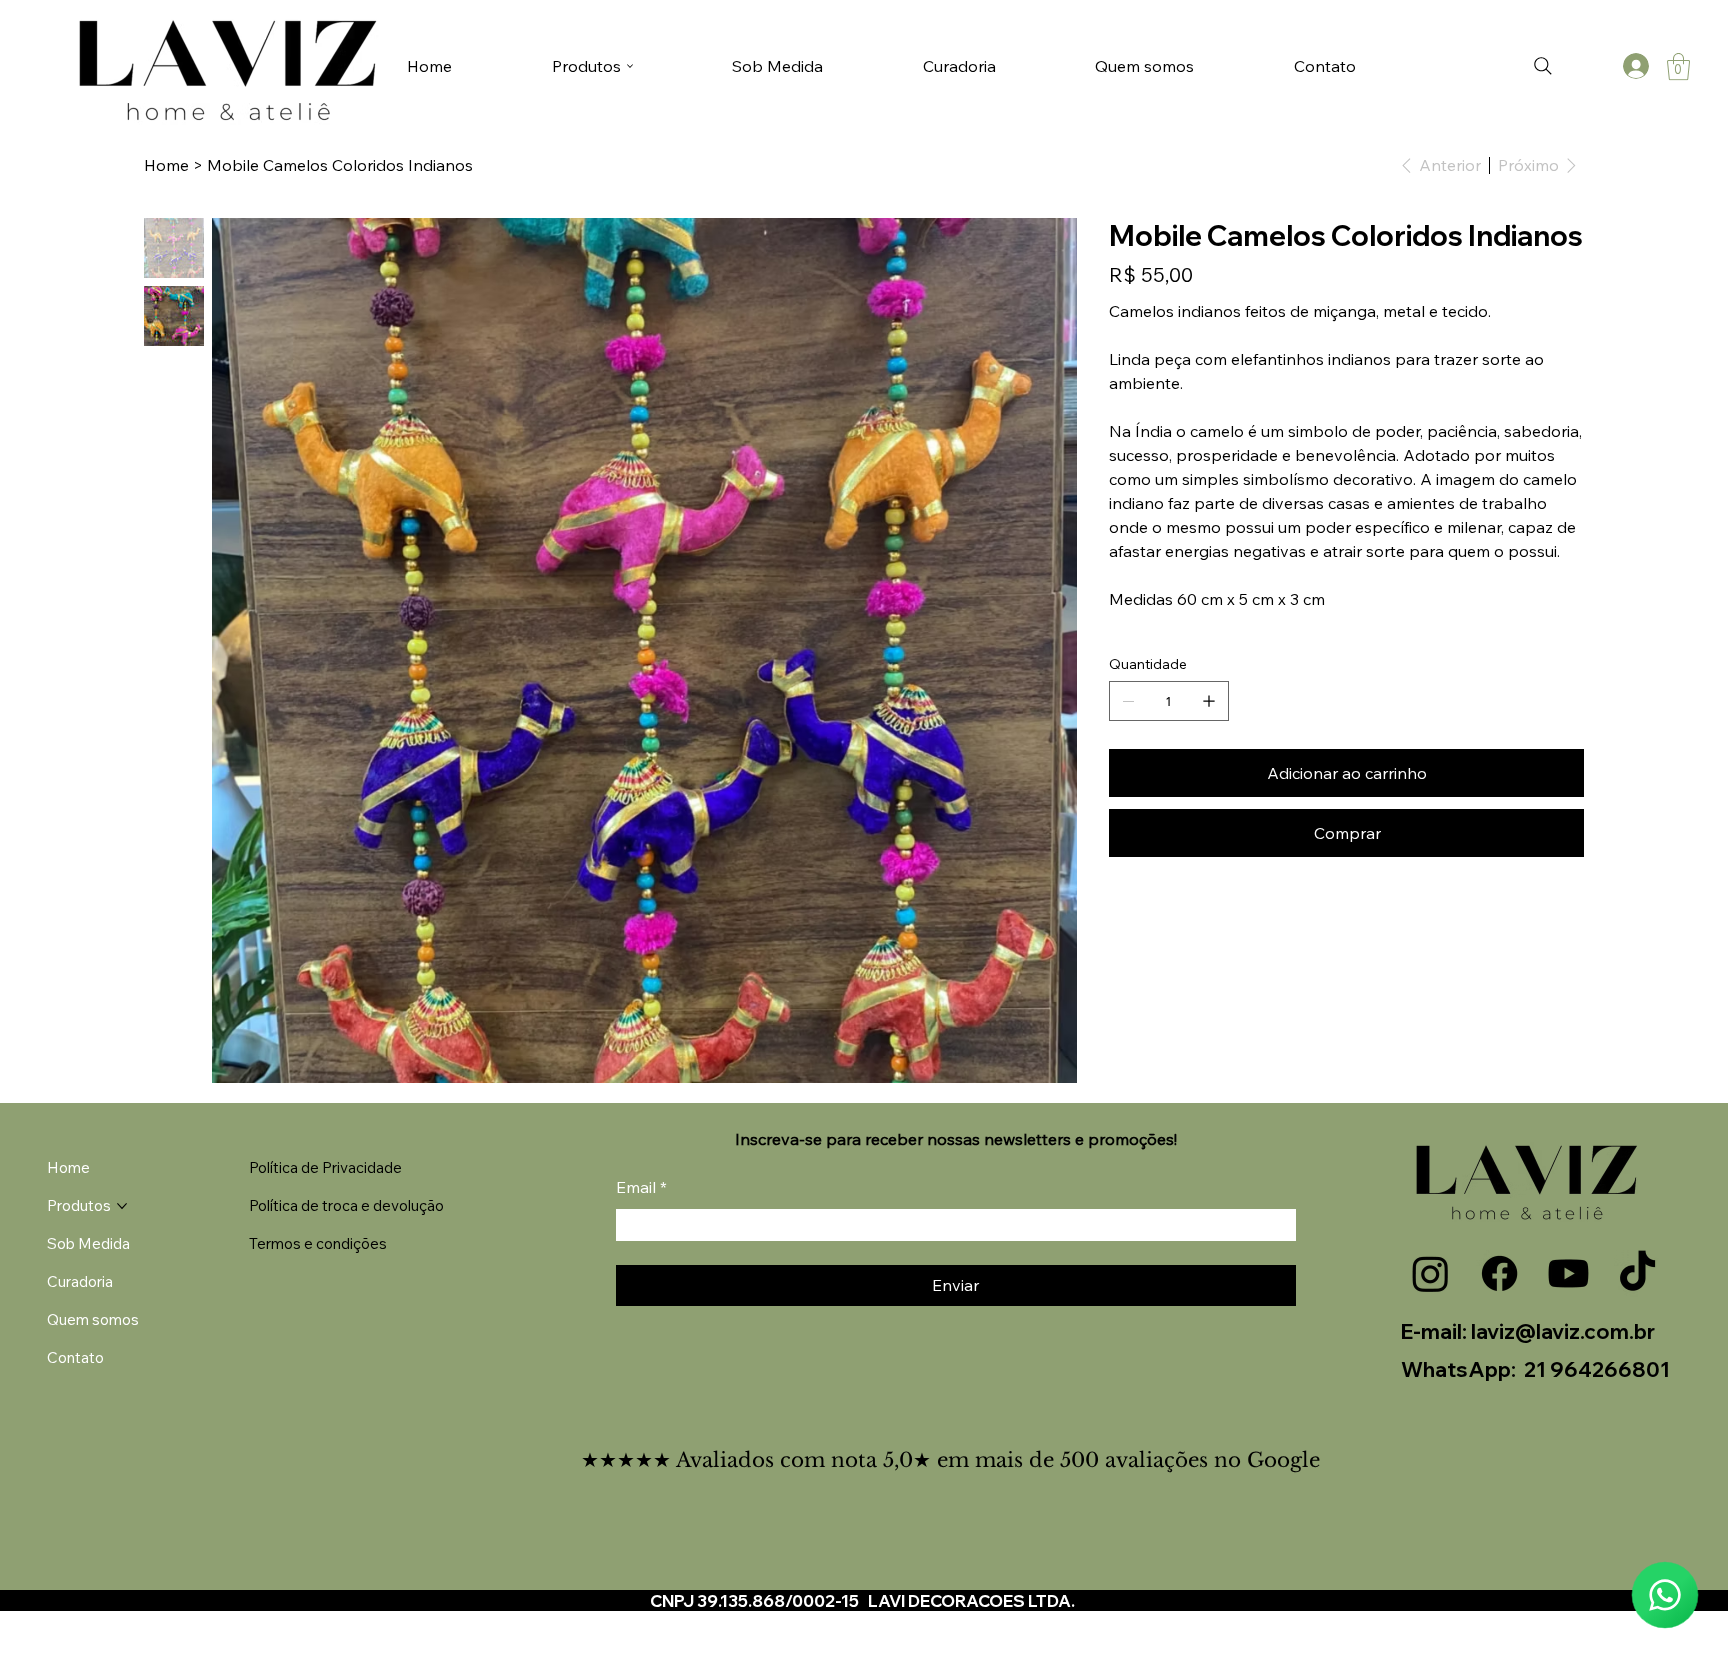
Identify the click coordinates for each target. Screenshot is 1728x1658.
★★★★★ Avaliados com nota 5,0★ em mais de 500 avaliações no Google (950, 1460)
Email (641, 1187)
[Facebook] (1499, 1273)
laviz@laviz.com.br (1563, 1331)
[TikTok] (1637, 1273)
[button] (1678, 66)
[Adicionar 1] (1209, 701)
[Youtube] (1568, 1273)
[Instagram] (1430, 1273)
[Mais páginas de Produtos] (630, 66)
